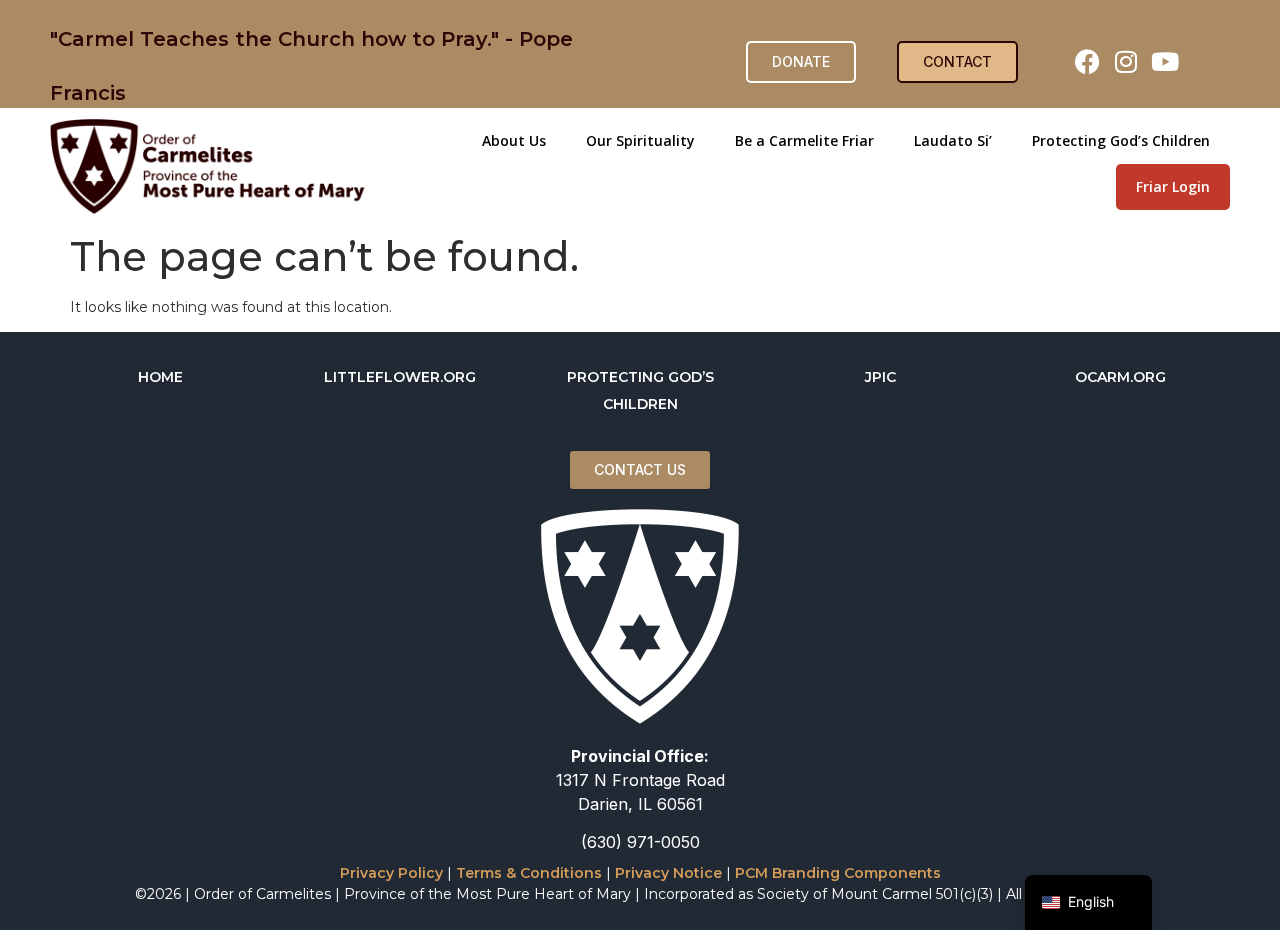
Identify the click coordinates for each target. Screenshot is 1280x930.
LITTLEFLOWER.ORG (400, 377)
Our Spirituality (640, 140)
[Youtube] (1165, 62)
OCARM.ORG (1120, 377)
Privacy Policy (391, 873)
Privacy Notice (668, 873)
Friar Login (1173, 186)
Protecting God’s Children (1121, 140)
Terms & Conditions (529, 873)
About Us (514, 140)
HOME (160, 377)
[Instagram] (1126, 62)
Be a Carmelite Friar (804, 140)
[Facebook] (1087, 62)
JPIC (880, 377)
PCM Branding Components (838, 873)
